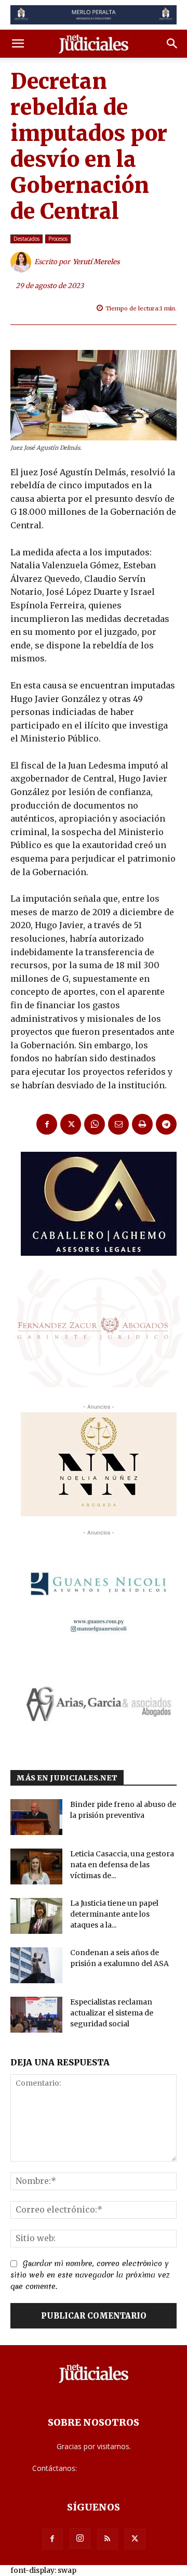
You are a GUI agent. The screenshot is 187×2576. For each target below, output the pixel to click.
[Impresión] (142, 1124)
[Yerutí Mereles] (22, 262)
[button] (18, 44)
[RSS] (108, 2539)
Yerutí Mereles (96, 262)
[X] (71, 1124)
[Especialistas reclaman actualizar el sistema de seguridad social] (36, 2015)
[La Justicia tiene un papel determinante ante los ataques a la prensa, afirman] (36, 1916)
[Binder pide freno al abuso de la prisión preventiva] (36, 1817)
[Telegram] (166, 1124)
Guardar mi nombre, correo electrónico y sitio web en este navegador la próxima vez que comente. (90, 2275)
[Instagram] (80, 2539)
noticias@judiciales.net (117, 2468)
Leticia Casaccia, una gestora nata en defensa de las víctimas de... (122, 1865)
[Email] (118, 1124)
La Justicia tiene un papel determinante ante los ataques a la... (114, 1914)
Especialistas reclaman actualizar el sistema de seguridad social (112, 2013)
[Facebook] (47, 1124)
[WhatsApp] (95, 1124)
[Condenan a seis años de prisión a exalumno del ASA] (36, 1965)
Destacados (26, 239)
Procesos (58, 239)
